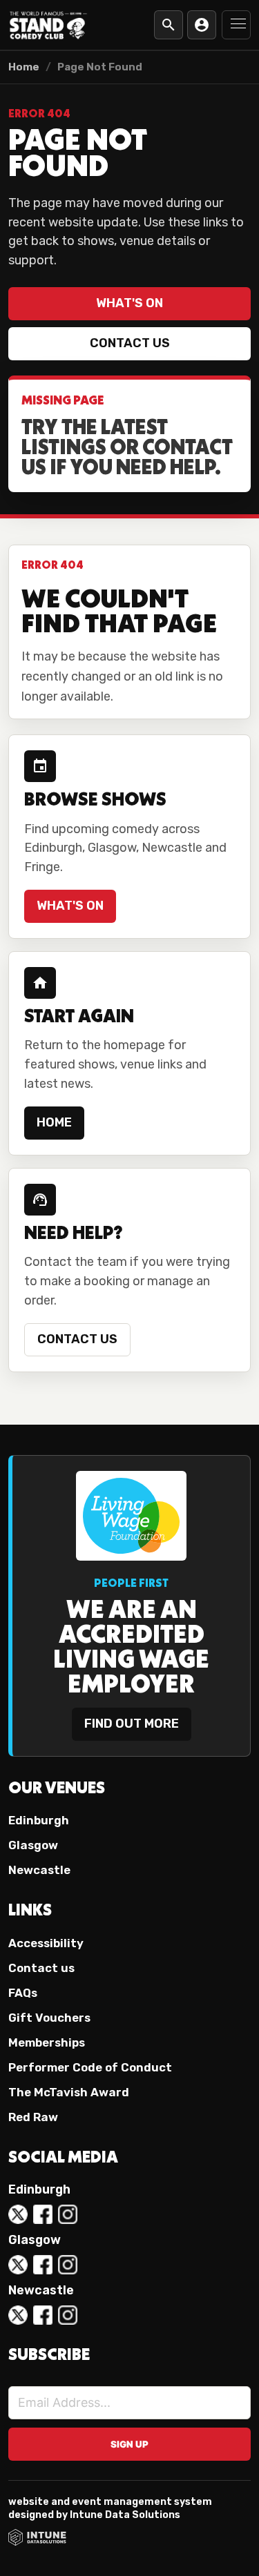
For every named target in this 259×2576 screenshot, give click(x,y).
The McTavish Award (69, 2092)
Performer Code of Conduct (90, 2067)
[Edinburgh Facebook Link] (43, 2214)
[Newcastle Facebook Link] (43, 2315)
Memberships (47, 2042)
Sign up (129, 2444)
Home (24, 67)
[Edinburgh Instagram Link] (68, 2214)
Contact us (130, 343)
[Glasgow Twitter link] (18, 2265)
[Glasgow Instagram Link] (68, 2265)
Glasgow (33, 1845)
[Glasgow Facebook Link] (43, 2265)
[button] (236, 25)
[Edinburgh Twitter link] (18, 2214)
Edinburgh (39, 1820)
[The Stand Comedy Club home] (48, 25)
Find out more (132, 1724)
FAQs (23, 1993)
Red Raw (33, 2117)
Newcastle (39, 1870)
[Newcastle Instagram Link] (68, 2315)
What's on (129, 303)
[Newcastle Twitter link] (18, 2315)
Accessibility (46, 1943)
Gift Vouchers (49, 2018)
